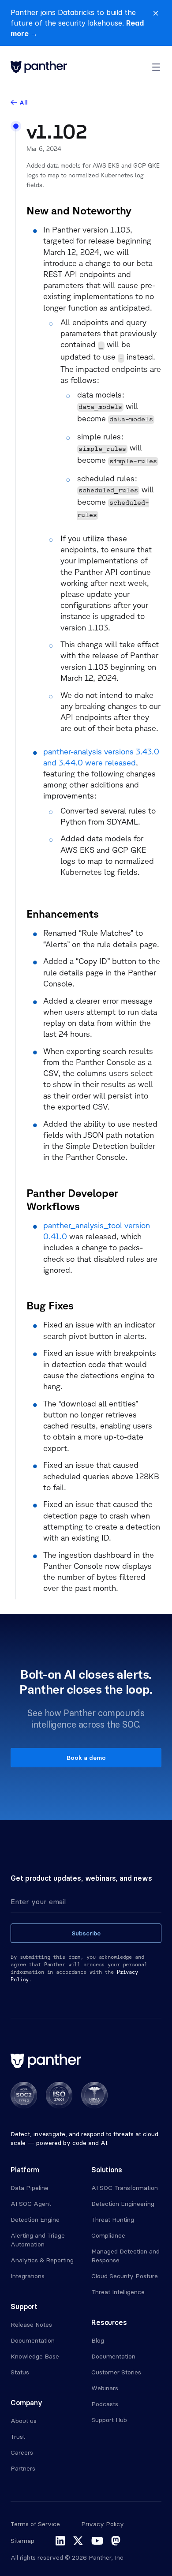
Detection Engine (35, 2220)
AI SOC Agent (31, 2204)
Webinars (105, 2388)
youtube (97, 2541)
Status (20, 2372)
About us (24, 2421)
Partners (23, 2468)
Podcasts (105, 2404)
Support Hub (109, 2420)
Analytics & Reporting (42, 2260)
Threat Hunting (113, 2220)
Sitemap (22, 2541)
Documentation (33, 2340)
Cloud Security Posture (125, 2276)
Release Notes (31, 2325)
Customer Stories (116, 2372)
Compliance (108, 2235)
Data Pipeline (30, 2188)
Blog (98, 2340)
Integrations (28, 2276)
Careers (22, 2452)
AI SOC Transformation (125, 2188)
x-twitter (78, 2541)
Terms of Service (35, 2524)
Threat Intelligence (118, 2292)
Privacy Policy (103, 2524)
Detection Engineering (123, 2204)
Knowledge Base (35, 2356)
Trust (18, 2437)
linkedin (60, 2541)
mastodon (116, 2541)
